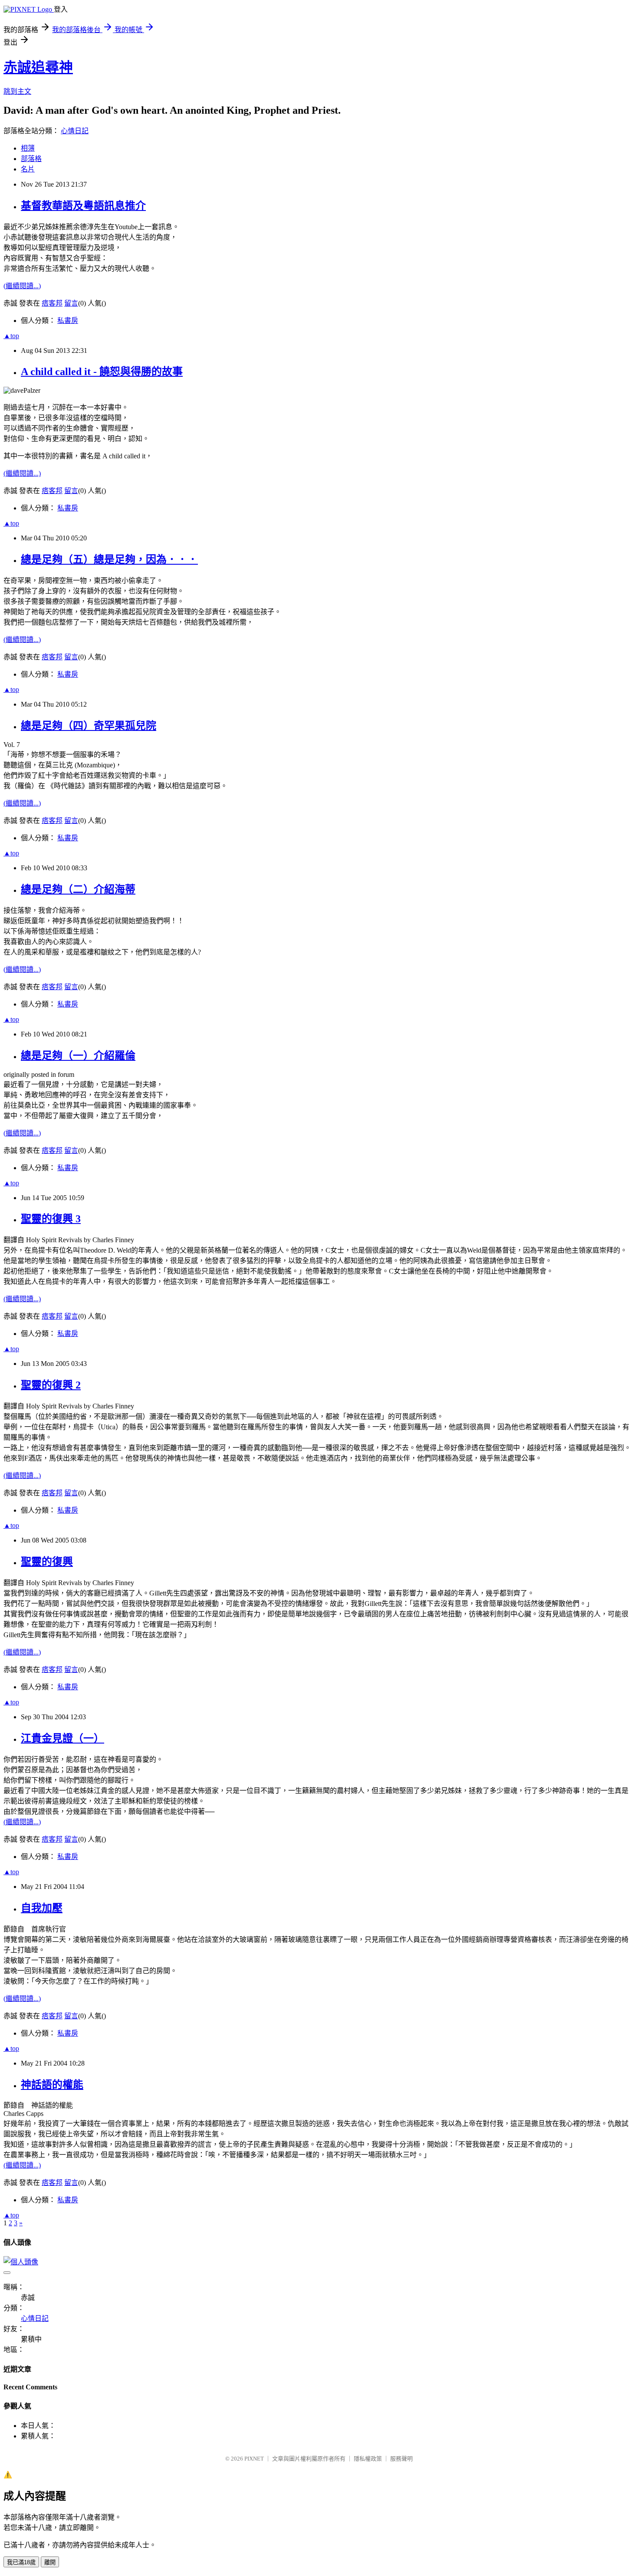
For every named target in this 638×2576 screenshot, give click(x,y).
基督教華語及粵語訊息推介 (83, 206)
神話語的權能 (52, 2085)
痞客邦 (52, 303)
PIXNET (254, 2459)
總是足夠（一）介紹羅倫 (78, 1056)
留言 (71, 303)
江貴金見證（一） (62, 1738)
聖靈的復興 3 (51, 1219)
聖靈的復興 (47, 1562)
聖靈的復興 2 (51, 1385)
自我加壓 (42, 1908)
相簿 (28, 148)
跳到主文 (17, 91)
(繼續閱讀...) (22, 286)
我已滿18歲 (21, 2562)
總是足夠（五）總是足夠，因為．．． (109, 559)
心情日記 (75, 131)
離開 (50, 2562)
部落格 (31, 159)
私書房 (68, 321)
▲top (11, 336)
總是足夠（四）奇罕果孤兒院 (89, 726)
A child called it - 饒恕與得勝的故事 (102, 372)
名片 (28, 169)
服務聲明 (401, 2459)
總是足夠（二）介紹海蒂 (78, 889)
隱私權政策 (368, 2459)
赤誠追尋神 (38, 67)
